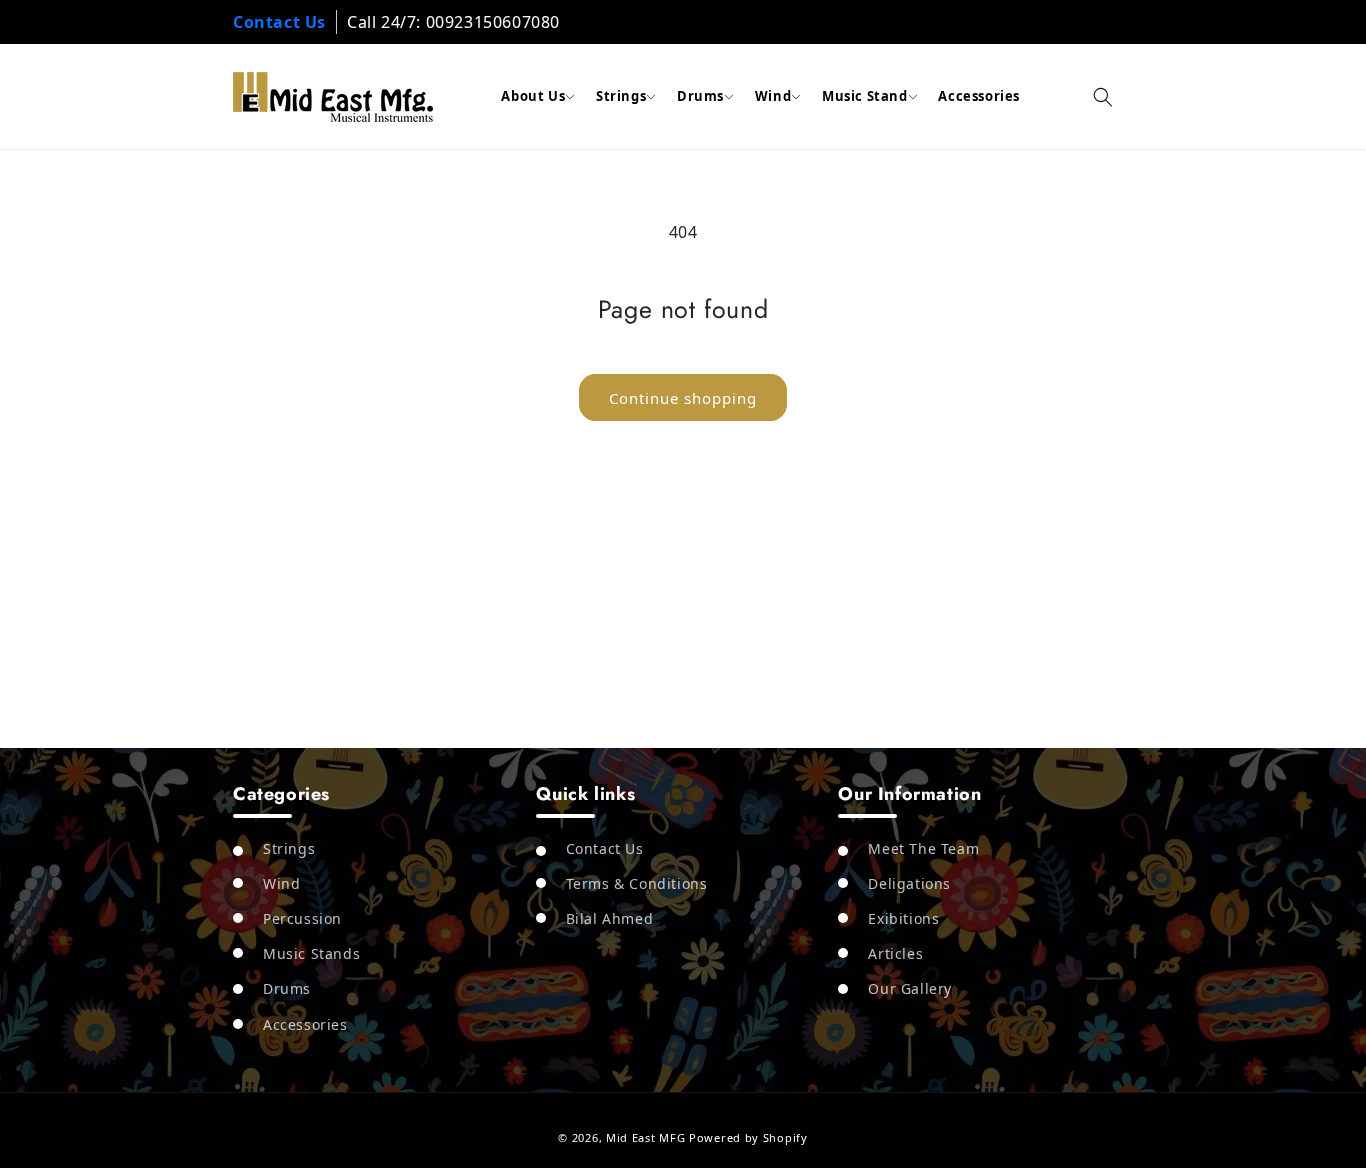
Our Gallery (910, 988)
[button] (1103, 97)
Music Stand (865, 96)
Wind (773, 96)
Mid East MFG (645, 1137)
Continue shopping (683, 398)
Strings (621, 96)
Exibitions (903, 918)
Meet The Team (923, 847)
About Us (533, 96)
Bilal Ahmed (610, 918)
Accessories (979, 96)
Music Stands (311, 953)
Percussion (302, 918)
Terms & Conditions (637, 883)
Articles (895, 953)
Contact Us (279, 22)
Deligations (909, 883)
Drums (700, 96)
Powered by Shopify (748, 1137)
